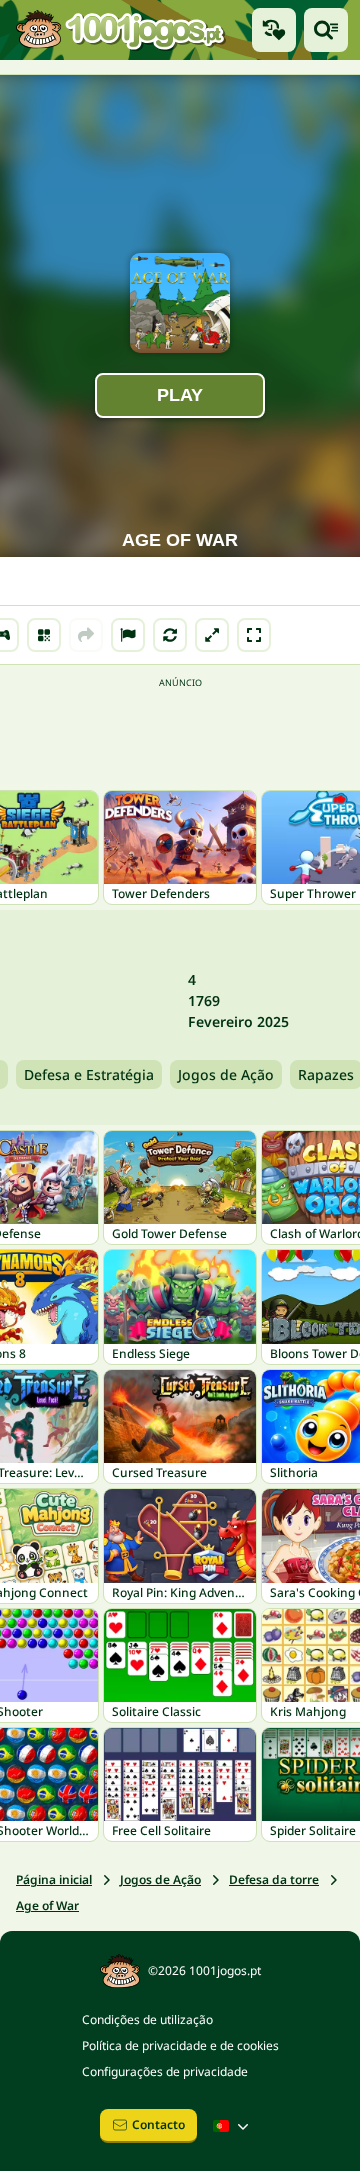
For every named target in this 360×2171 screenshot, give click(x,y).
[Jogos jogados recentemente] (274, 30)
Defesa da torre (274, 1879)
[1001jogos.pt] (120, 30)
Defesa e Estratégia (89, 1074)
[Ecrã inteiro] (254, 635)
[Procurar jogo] (326, 30)
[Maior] (212, 635)
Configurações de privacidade (165, 2071)
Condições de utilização (147, 2019)
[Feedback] (128, 635)
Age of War (47, 1905)
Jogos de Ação (226, 1074)
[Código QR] (44, 635)
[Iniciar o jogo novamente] (170, 635)
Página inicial (54, 1879)
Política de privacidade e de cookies (180, 2045)
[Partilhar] (86, 635)
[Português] (233, 2126)
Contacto (158, 2124)
